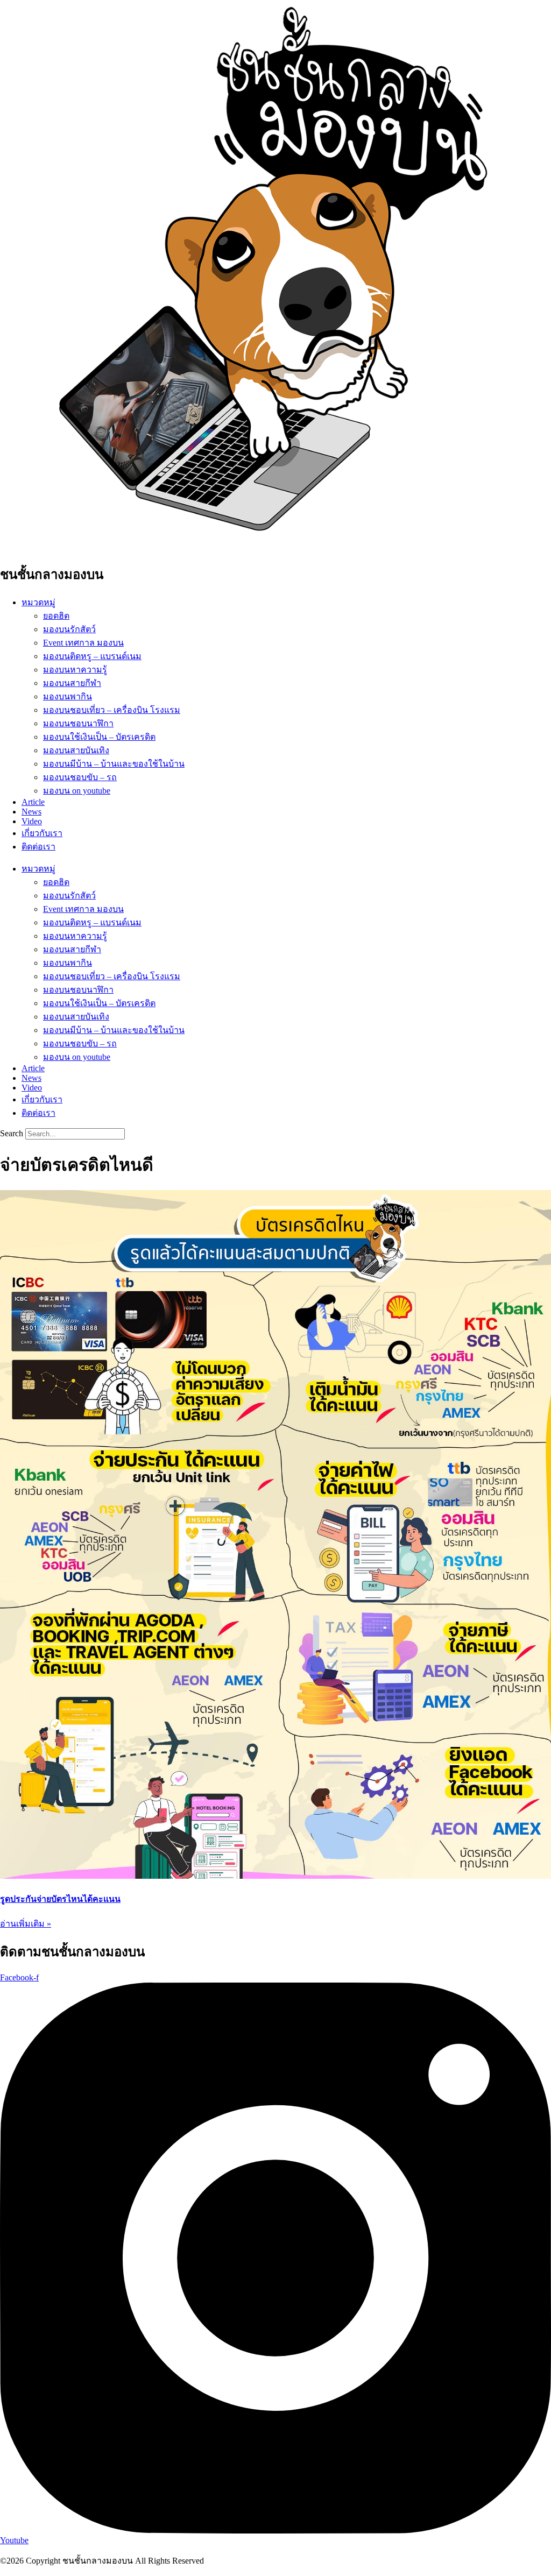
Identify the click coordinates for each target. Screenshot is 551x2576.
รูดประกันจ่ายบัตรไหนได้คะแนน (60, 1899)
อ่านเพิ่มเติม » (26, 1924)
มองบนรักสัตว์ (69, 629)
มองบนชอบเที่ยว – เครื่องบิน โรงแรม (112, 710)
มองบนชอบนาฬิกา (78, 723)
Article (33, 802)
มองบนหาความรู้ (75, 670)
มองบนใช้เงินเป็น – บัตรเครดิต (99, 737)
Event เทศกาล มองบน (83, 643)
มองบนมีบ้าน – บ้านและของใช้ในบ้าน (114, 764)
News (31, 812)
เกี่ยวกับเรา (42, 833)
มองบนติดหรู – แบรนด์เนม (92, 656)
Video (32, 821)
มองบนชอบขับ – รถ (80, 777)
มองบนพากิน (68, 696)
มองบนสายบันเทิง (76, 750)
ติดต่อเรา (38, 847)
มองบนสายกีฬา (72, 683)
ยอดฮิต (56, 616)
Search (12, 1133)
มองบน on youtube (77, 791)
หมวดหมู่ (38, 602)
